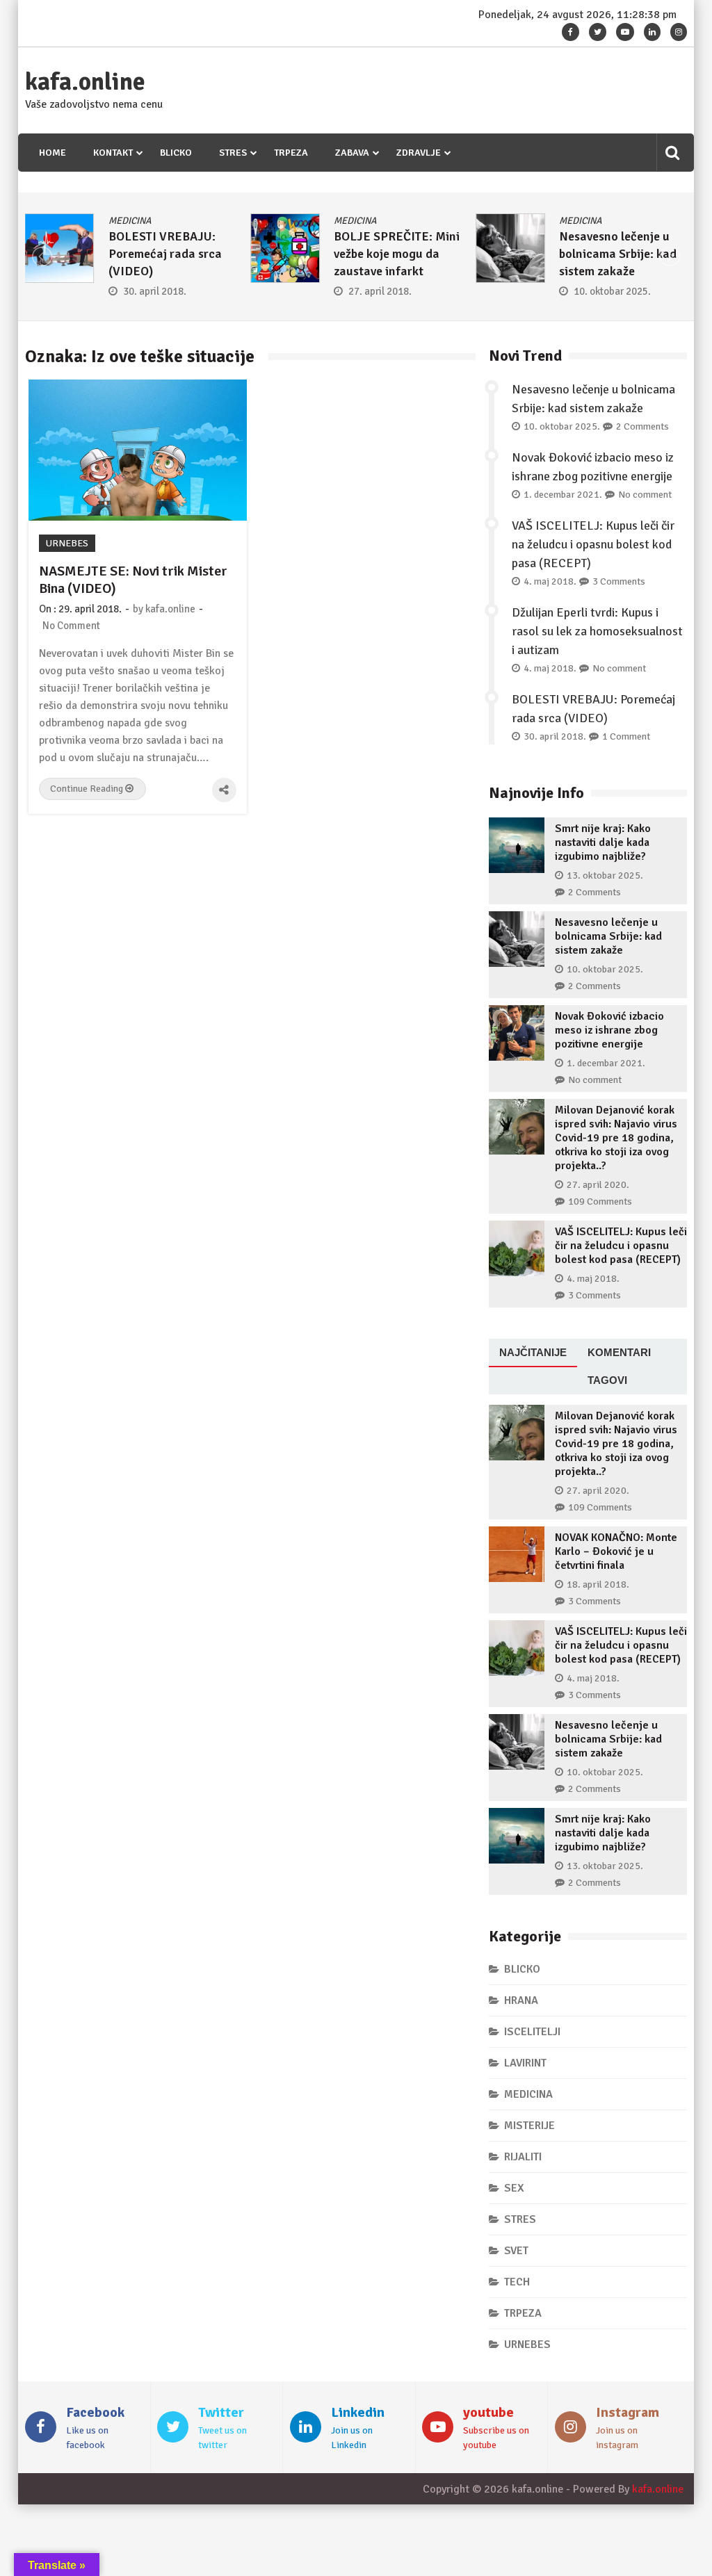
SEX (514, 2188)
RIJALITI (523, 2157)
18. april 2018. (598, 1584)
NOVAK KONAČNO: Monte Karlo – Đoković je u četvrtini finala (616, 1551)
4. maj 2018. (550, 581)
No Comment (71, 626)
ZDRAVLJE (419, 153)
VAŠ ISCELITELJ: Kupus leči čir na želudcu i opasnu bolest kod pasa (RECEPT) (593, 544)
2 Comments (642, 426)
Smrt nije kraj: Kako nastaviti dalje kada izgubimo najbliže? (603, 842)
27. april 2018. (380, 291)
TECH (517, 2282)
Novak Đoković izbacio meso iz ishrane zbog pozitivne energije (609, 1030)
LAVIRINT (525, 2063)
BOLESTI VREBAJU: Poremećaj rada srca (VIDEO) (165, 254)
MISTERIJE (529, 2126)
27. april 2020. (598, 1185)
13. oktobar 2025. (605, 875)
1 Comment (626, 736)
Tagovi (607, 1380)
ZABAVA (352, 153)
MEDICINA (130, 221)
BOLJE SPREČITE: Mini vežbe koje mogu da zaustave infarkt (397, 254)
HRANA (521, 2000)
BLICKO (176, 153)
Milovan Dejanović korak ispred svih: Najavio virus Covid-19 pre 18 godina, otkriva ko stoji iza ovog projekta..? (616, 1138)
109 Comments (600, 1201)
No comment (645, 495)
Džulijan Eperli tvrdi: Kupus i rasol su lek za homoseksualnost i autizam (597, 631)
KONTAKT (113, 153)
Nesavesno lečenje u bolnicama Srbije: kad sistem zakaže (618, 254)
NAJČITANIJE (533, 1352)
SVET (516, 2251)
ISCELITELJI (532, 2032)
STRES (233, 153)
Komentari (619, 1352)
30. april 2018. (155, 291)
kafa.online (85, 82)
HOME (52, 153)
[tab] (533, 1353)
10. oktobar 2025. (612, 291)
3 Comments (619, 581)
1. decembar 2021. (563, 495)
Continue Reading (88, 789)
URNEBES (67, 543)
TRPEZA (291, 153)
